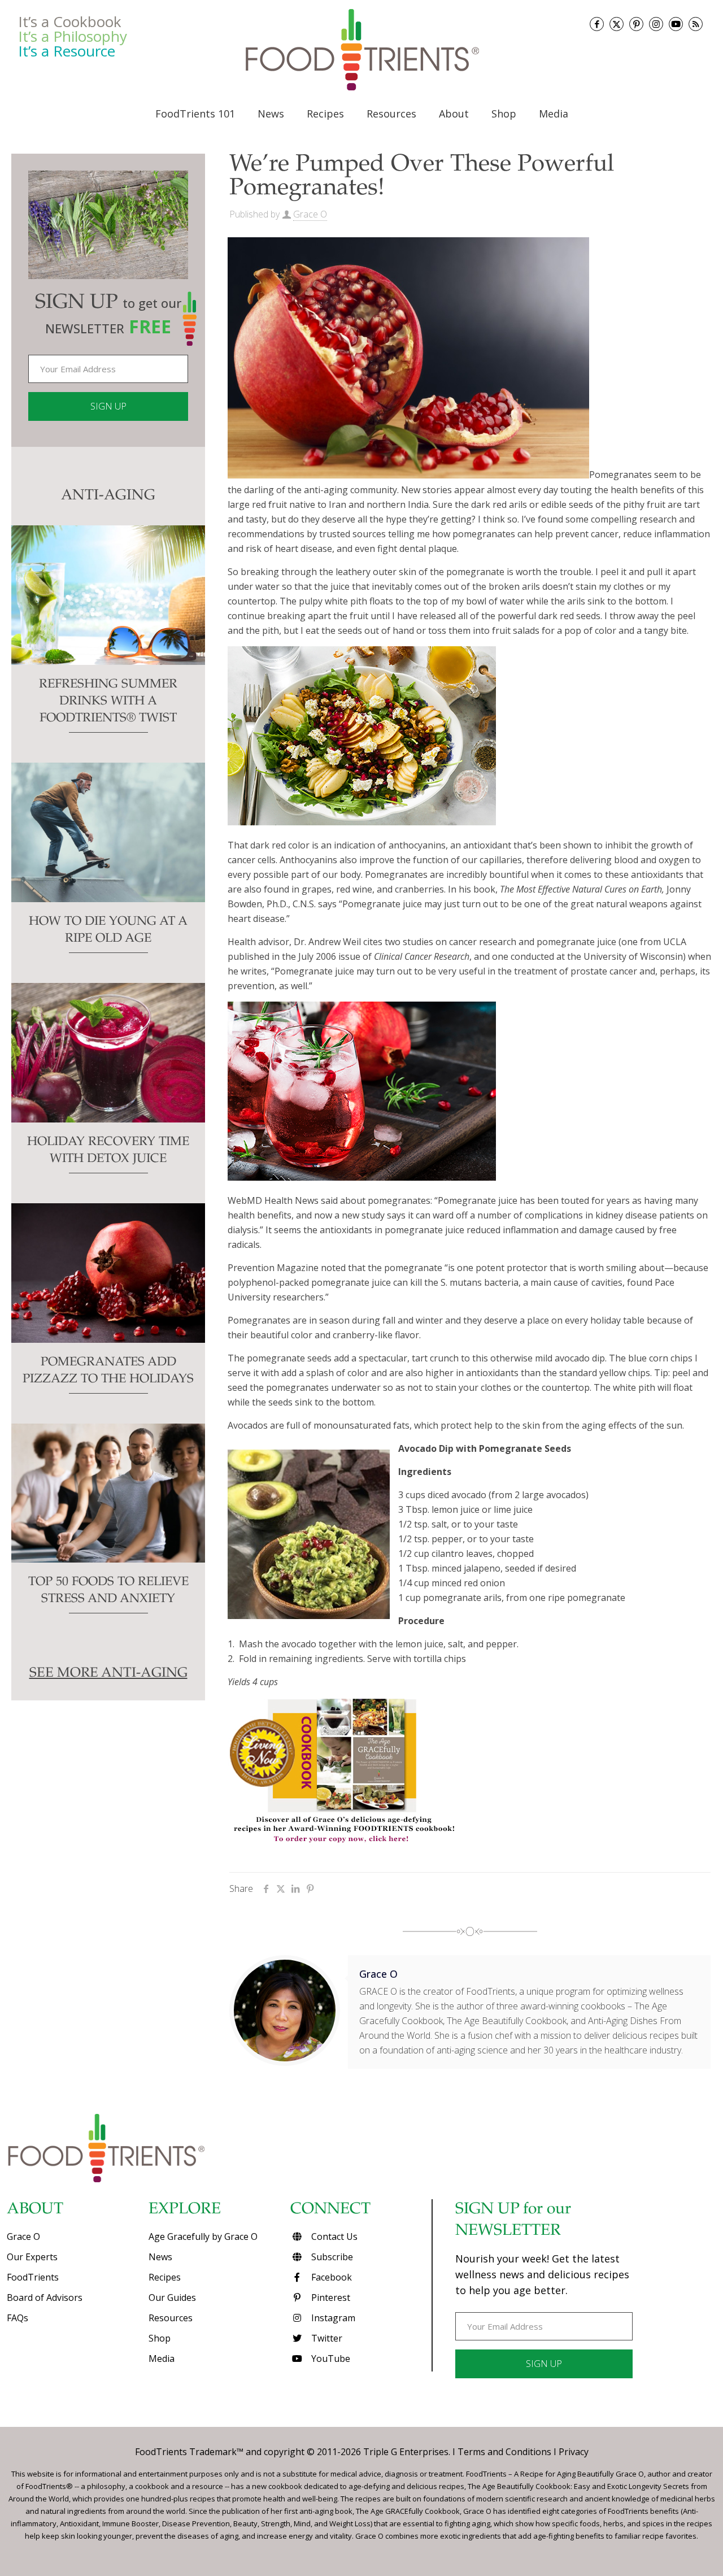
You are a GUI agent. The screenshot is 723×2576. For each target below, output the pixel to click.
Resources (171, 2318)
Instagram (332, 2318)
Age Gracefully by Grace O (203, 2236)
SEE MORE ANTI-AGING (108, 1674)
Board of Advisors (45, 2297)
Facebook (330, 2277)
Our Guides (172, 2297)
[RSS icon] (696, 24)
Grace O (310, 214)
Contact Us (333, 2236)
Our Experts (32, 2257)
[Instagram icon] (656, 24)
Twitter (326, 2338)
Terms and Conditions (504, 2452)
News (160, 2257)
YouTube (330, 2359)
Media (162, 2359)
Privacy (574, 2452)
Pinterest (330, 2297)
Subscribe (331, 2257)
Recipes (165, 2277)
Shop (160, 2338)
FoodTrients (33, 2277)
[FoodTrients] (361, 50)
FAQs (18, 2318)
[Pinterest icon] (636, 24)
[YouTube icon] (676, 24)
